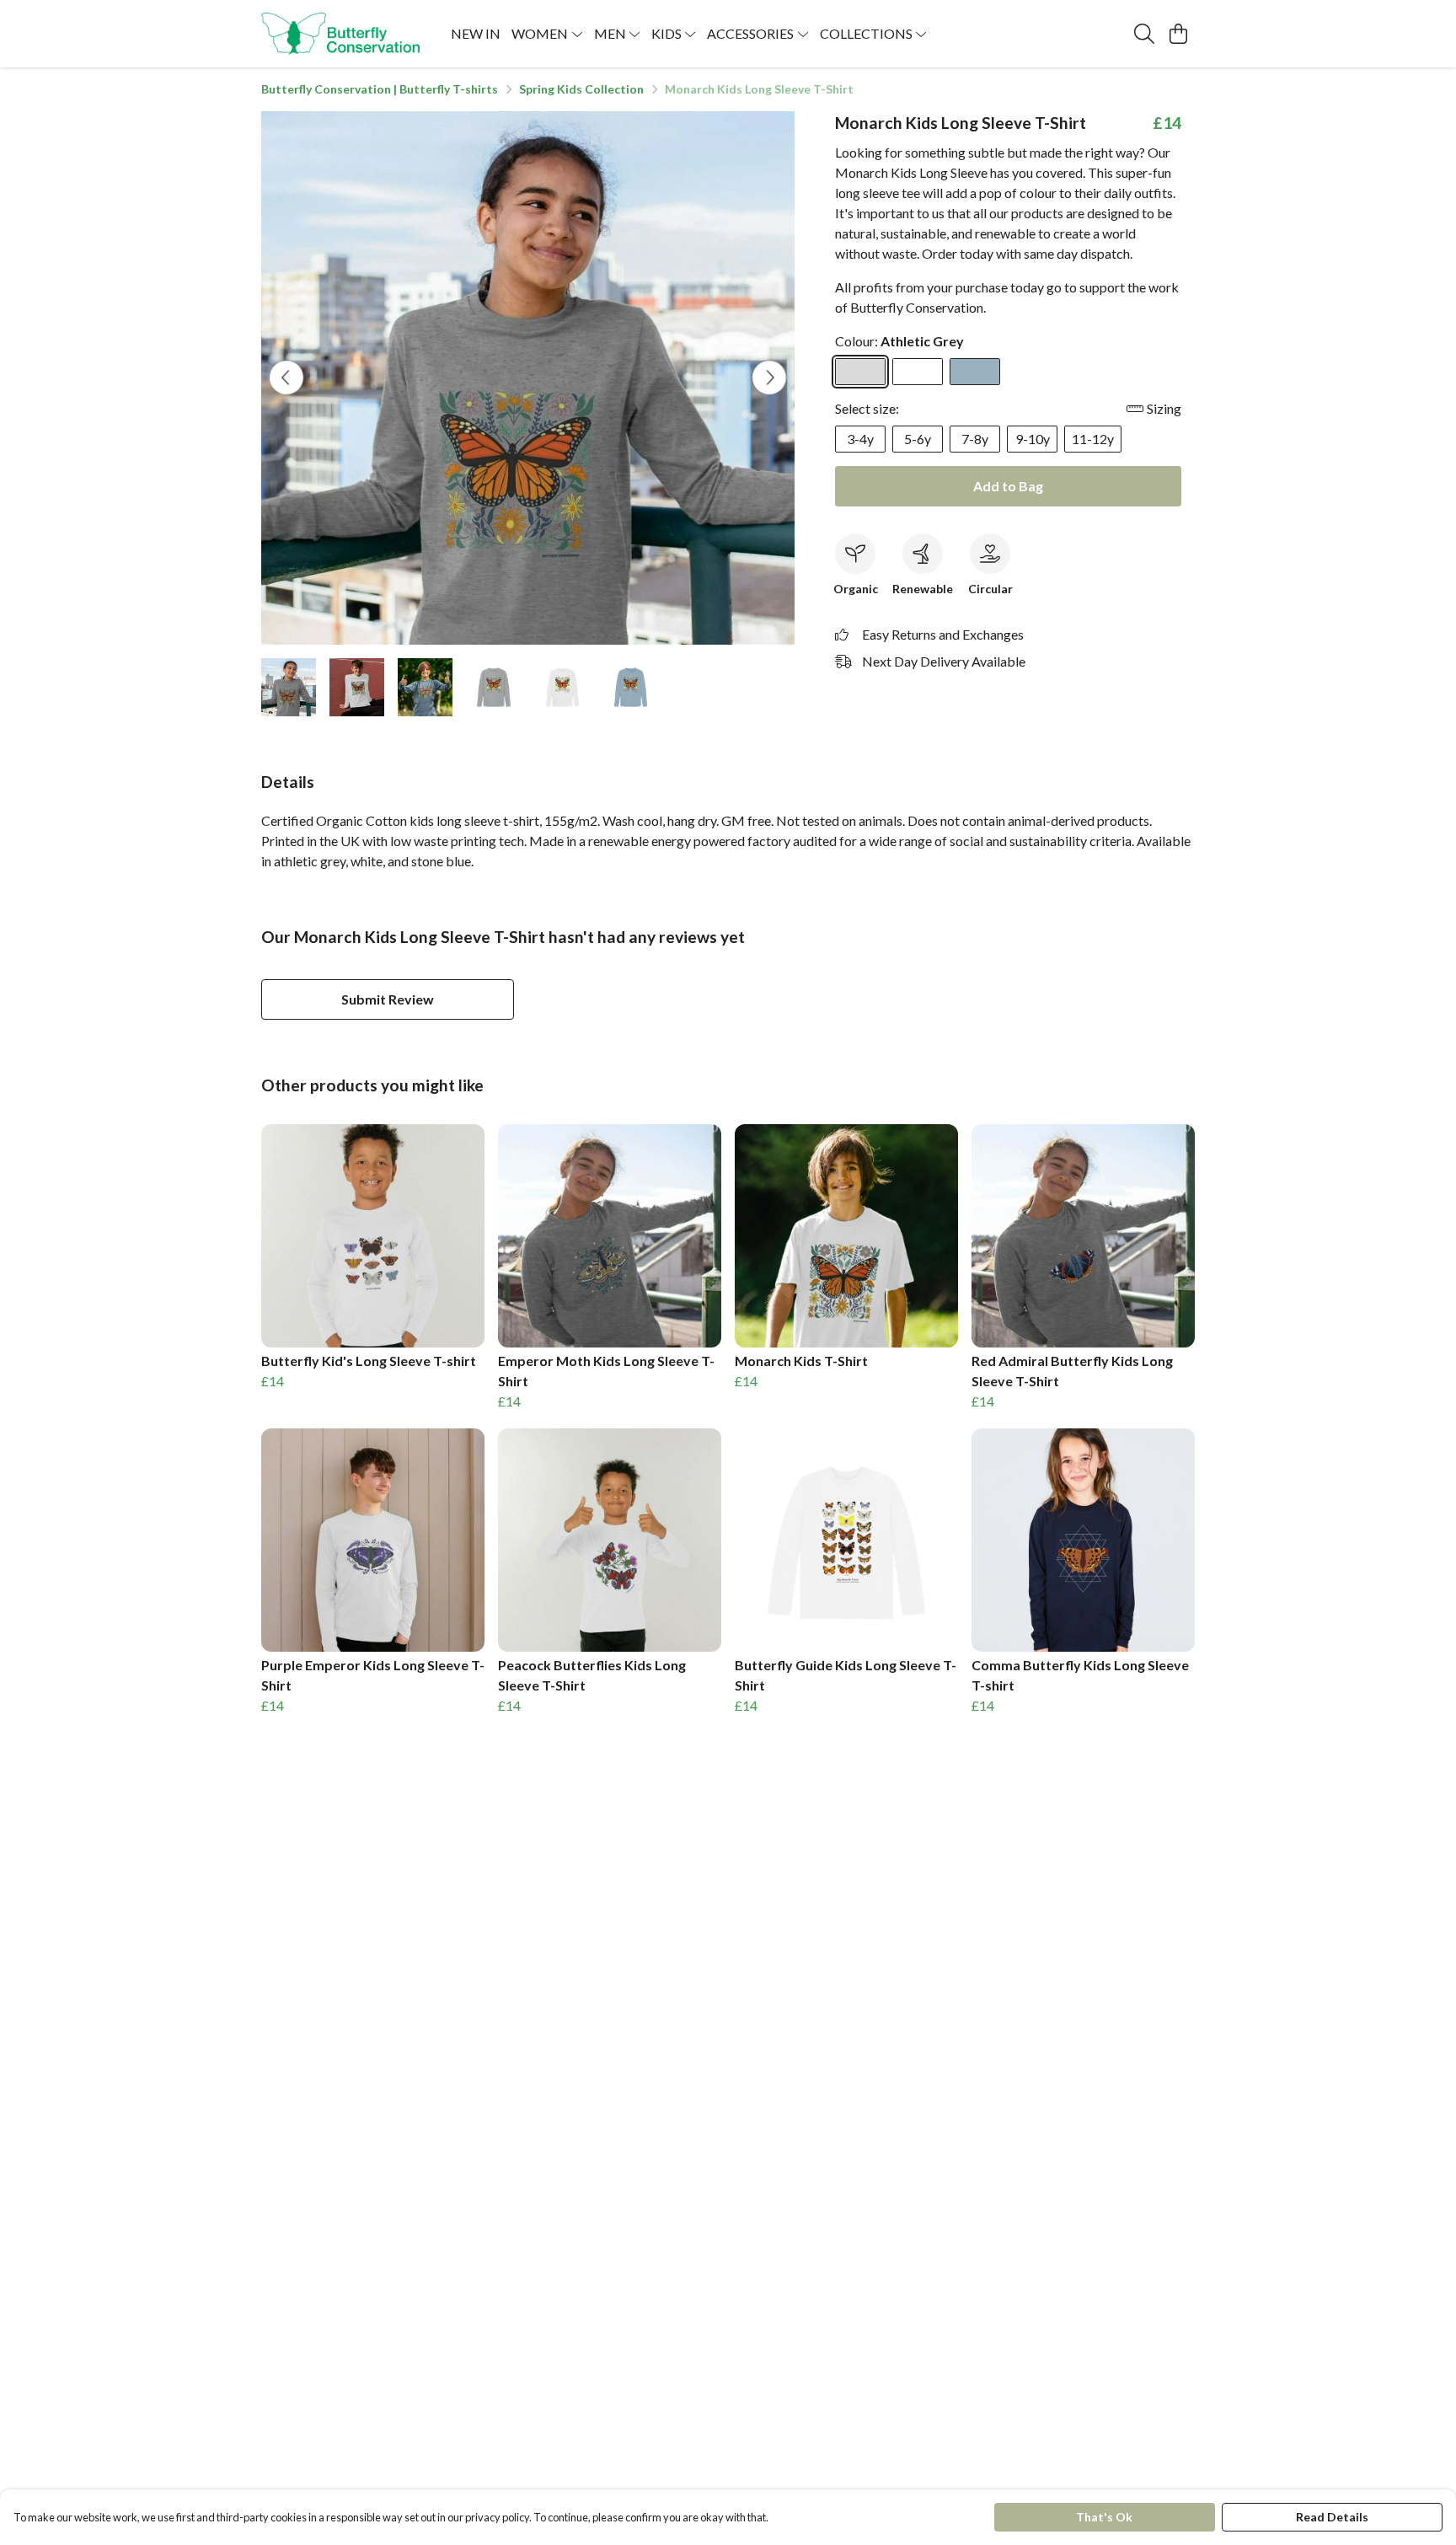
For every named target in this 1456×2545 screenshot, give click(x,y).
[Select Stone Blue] (975, 372)
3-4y (860, 439)
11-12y (1093, 439)
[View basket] (1178, 34)
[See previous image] (286, 378)
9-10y (1033, 439)
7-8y (975, 439)
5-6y (918, 439)
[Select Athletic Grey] (860, 372)
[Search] (1144, 34)
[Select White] (918, 372)
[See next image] (769, 378)
